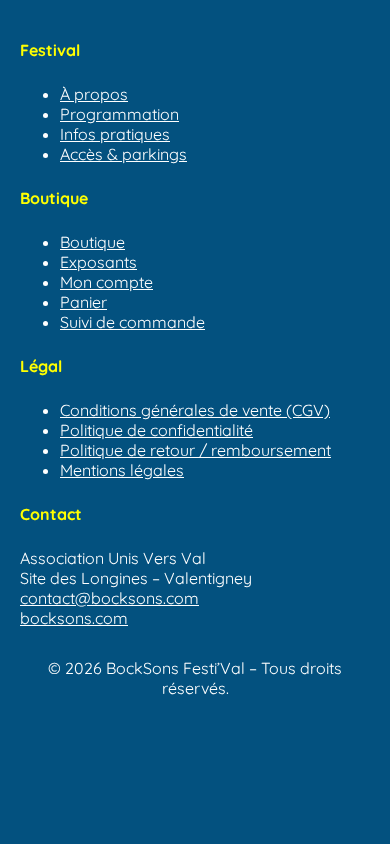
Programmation (119, 114)
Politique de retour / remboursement (195, 450)
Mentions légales (122, 470)
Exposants (98, 262)
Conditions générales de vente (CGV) (195, 410)
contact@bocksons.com (109, 598)
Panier (83, 302)
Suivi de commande (132, 322)
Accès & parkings (123, 154)
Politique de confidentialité (156, 430)
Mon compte (106, 282)
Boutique (92, 242)
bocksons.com (74, 618)
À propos (94, 94)
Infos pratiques (115, 134)
